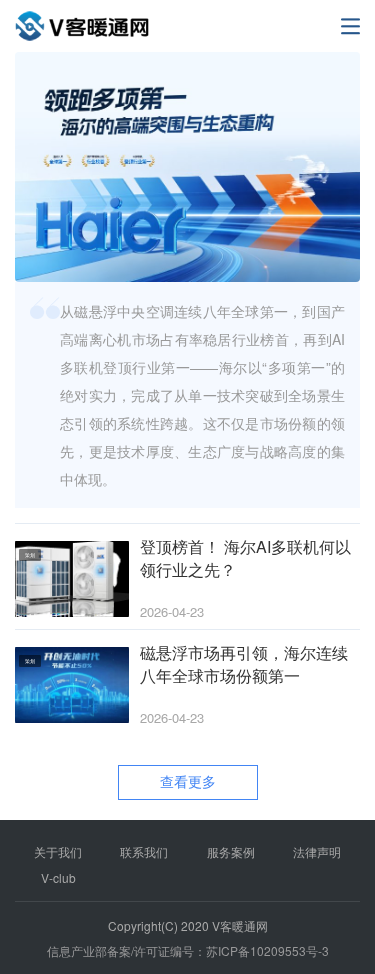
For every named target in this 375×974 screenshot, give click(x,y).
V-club (58, 877)
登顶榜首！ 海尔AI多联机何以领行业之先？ (245, 558)
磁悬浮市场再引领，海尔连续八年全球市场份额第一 (244, 664)
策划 (30, 555)
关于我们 (58, 851)
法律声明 (317, 851)
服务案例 (231, 851)
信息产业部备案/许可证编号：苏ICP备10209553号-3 (188, 950)
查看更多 (188, 781)
